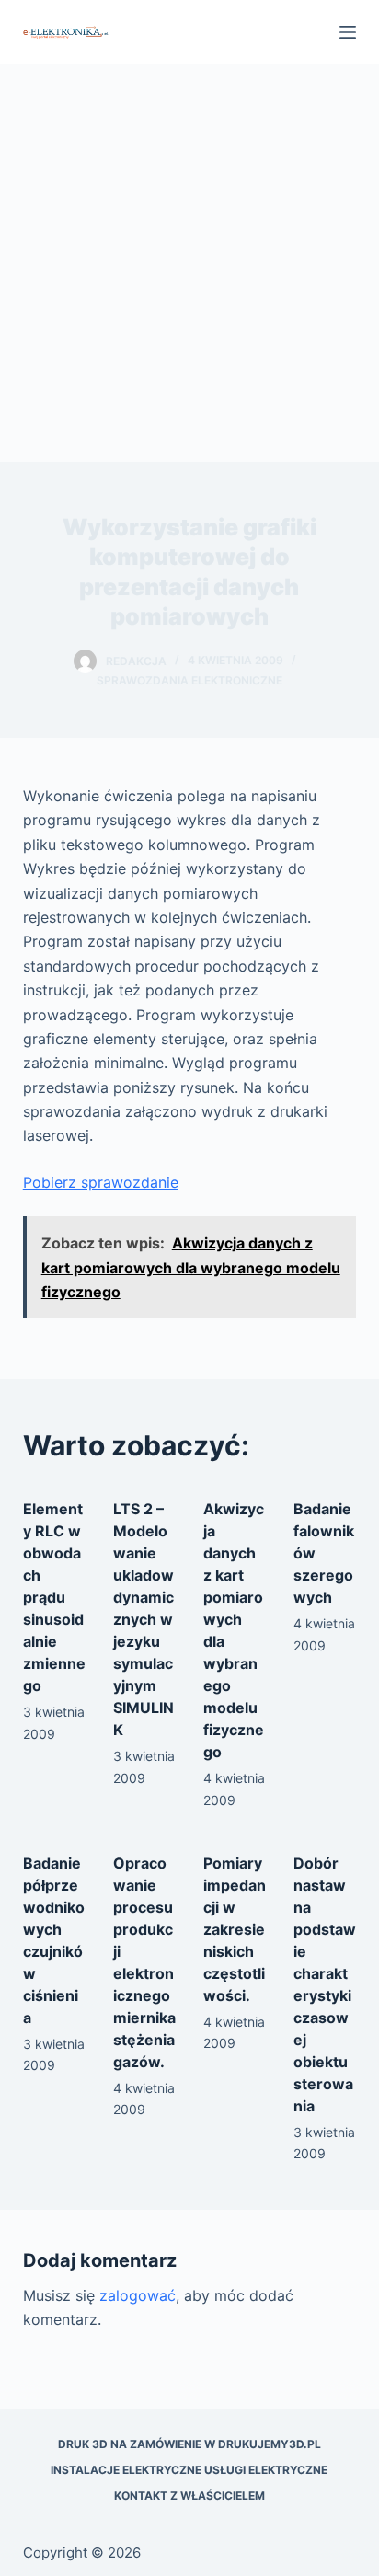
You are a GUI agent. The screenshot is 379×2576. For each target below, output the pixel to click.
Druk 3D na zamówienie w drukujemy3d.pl (189, 2444)
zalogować (138, 2295)
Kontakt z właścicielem (189, 2495)
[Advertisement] (189, 263)
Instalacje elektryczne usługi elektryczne (189, 2470)
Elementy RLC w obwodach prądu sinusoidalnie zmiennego (54, 1597)
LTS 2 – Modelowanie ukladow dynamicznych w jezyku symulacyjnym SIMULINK (144, 1619)
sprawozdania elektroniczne (189, 680)
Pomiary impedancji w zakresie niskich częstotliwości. (235, 1929)
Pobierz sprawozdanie (101, 1182)
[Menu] (348, 32)
